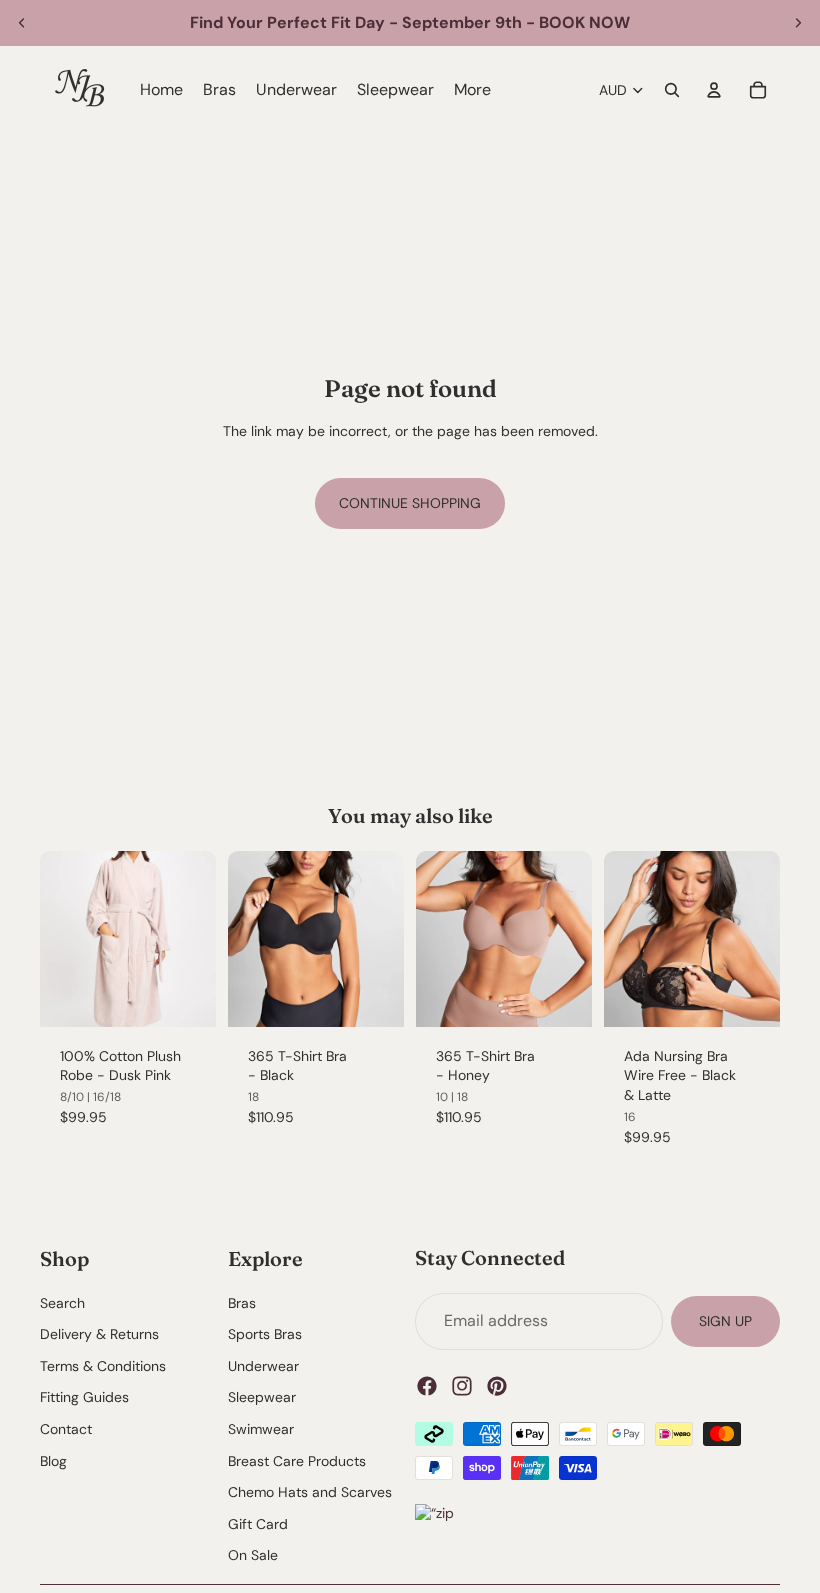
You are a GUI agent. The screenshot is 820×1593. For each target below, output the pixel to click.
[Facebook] (427, 1386)
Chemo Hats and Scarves (310, 1492)
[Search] (672, 90)
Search (62, 1303)
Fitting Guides (84, 1398)
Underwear (263, 1366)
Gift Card (258, 1524)
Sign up (725, 1321)
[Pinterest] (497, 1386)
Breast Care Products (297, 1461)
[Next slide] (798, 23)
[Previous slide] (22, 23)
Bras (242, 1303)
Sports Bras (265, 1335)
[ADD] (373, 996)
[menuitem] (472, 90)
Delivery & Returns (99, 1335)
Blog (53, 1461)
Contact (66, 1429)
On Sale (253, 1556)
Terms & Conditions (103, 1366)
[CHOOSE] (185, 996)
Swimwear (261, 1429)
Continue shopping (410, 503)
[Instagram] (462, 1386)
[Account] (714, 90)
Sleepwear (262, 1398)
